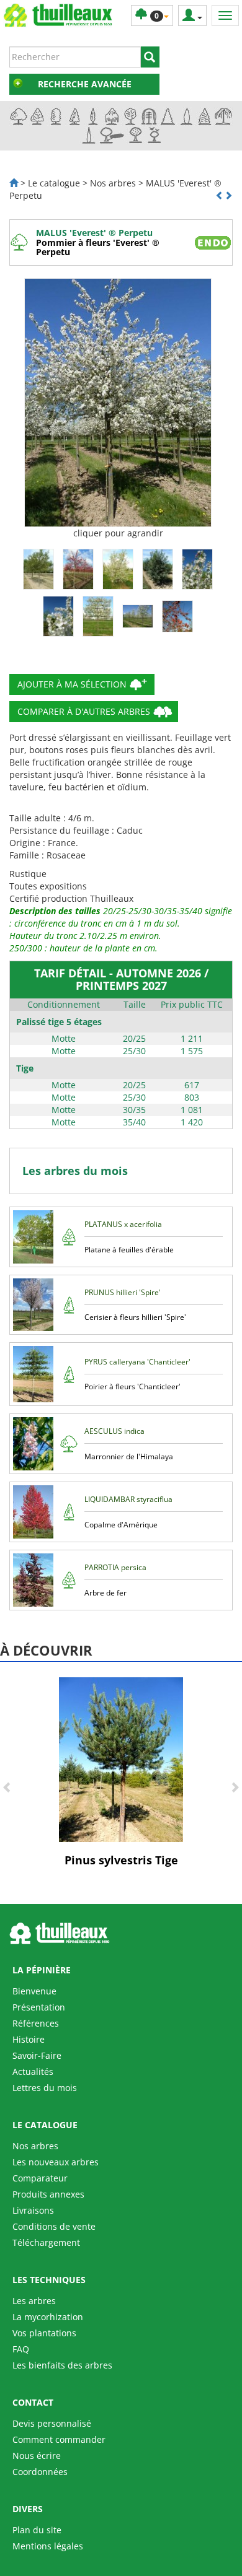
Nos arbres (35, 2146)
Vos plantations (44, 2333)
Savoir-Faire (37, 2055)
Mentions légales (48, 2546)
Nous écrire (37, 2456)
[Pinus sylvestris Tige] (121, 1758)
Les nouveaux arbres (56, 2162)
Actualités (33, 2072)
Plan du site (37, 2530)
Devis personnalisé (52, 2423)
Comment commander (59, 2439)
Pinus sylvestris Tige (121, 1860)
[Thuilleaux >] (14, 183)
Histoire (29, 2039)
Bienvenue (34, 1991)
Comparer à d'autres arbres (84, 711)
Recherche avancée (85, 84)
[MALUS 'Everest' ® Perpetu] (118, 403)
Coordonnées (40, 2472)
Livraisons (33, 2210)
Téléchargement (46, 2242)
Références (36, 2023)
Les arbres (34, 2301)
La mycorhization (48, 2317)
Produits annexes (48, 2194)
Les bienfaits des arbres (62, 2365)
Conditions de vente (54, 2226)
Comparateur (40, 2178)
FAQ (21, 2349)
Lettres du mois (45, 2088)
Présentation (39, 2007)
